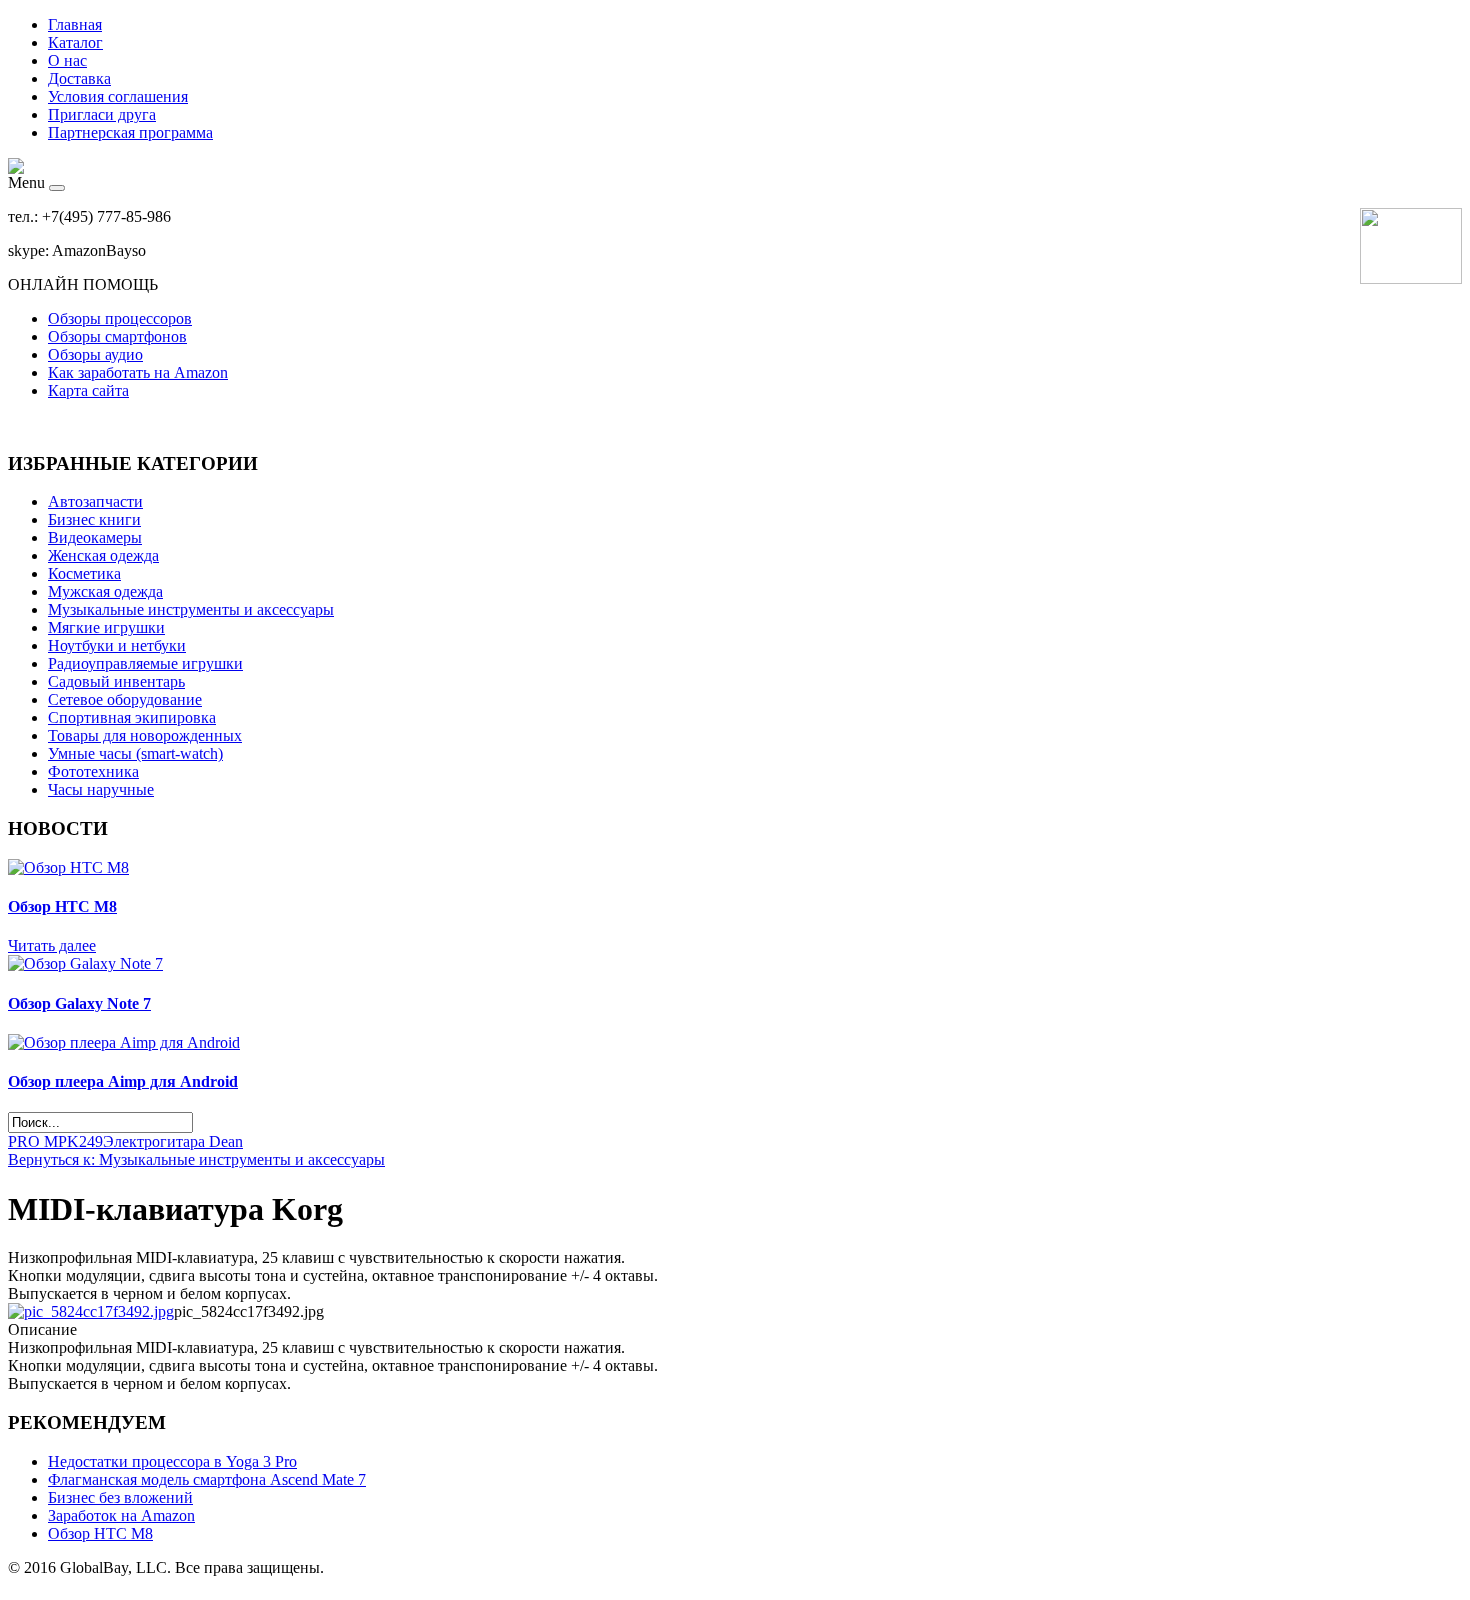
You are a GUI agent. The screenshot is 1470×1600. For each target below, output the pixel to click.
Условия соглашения (118, 96)
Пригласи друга (102, 114)
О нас (67, 60)
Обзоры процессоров (120, 318)
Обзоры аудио (95, 354)
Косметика (84, 573)
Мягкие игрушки (106, 627)
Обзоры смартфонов (117, 336)
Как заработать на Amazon (138, 372)
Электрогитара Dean (173, 1141)
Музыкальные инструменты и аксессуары (191, 609)
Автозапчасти (95, 501)
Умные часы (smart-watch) (135, 753)
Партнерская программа (130, 132)
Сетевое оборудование (125, 699)
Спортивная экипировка (132, 717)
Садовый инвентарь (116, 681)
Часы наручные (101, 789)
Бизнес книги (94, 519)
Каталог (75, 42)
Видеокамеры (95, 537)
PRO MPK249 (55, 1141)
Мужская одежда (105, 591)
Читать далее (52, 945)
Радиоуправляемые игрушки (145, 663)
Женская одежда (103, 555)
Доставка (79, 78)
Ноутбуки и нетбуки (117, 645)
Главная (75, 24)
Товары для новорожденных (145, 735)
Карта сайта (88, 390)
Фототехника (93, 771)
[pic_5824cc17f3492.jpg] (91, 1311)
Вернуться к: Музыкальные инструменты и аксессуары (196, 1159)
